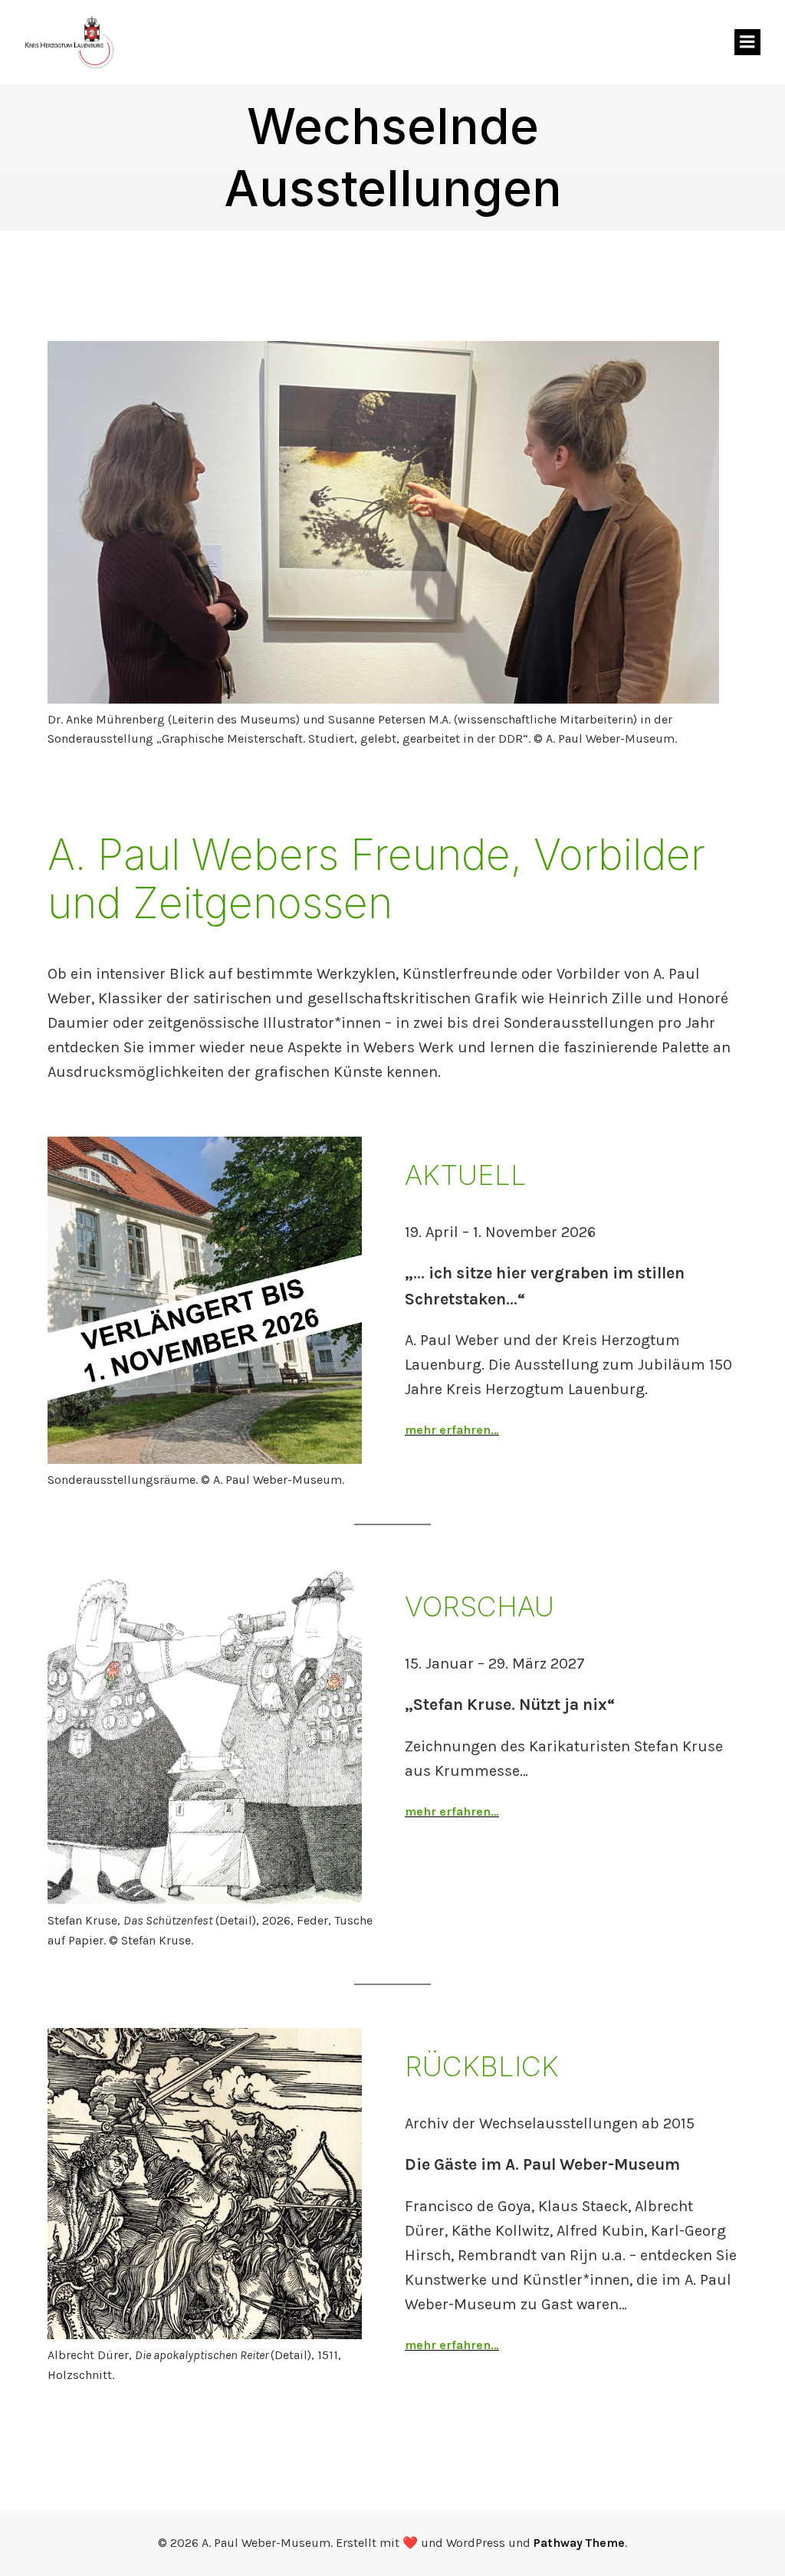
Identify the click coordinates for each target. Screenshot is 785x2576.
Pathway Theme (579, 2543)
